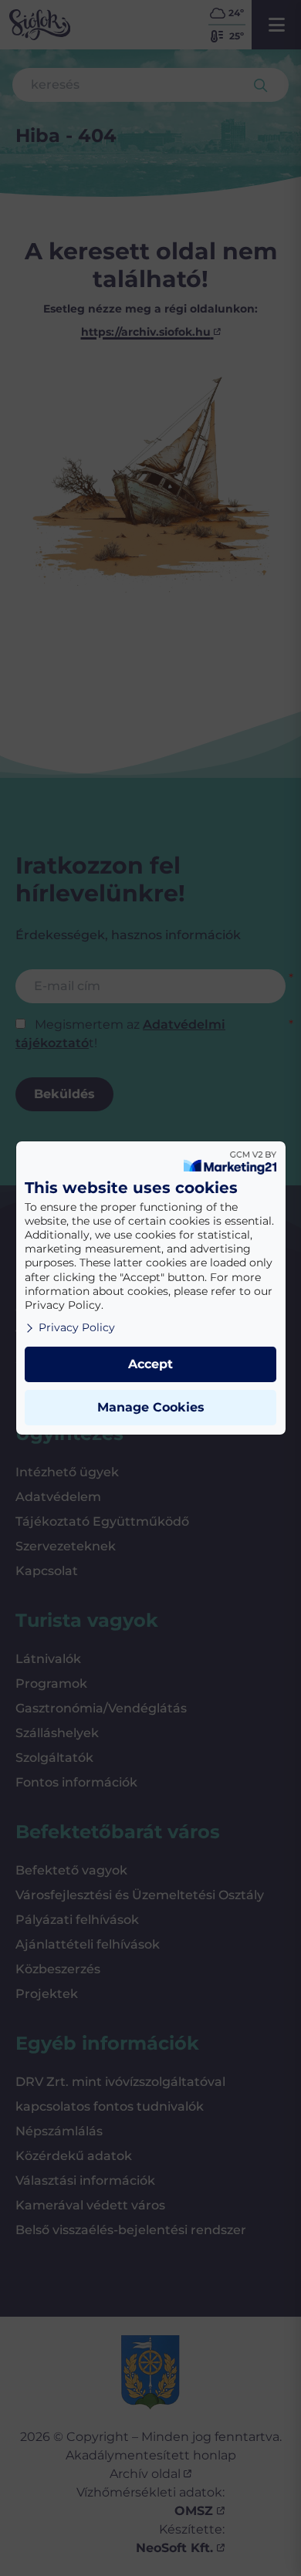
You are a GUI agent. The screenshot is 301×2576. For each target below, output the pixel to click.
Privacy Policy (77, 1327)
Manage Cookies (151, 1407)
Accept (150, 1364)
